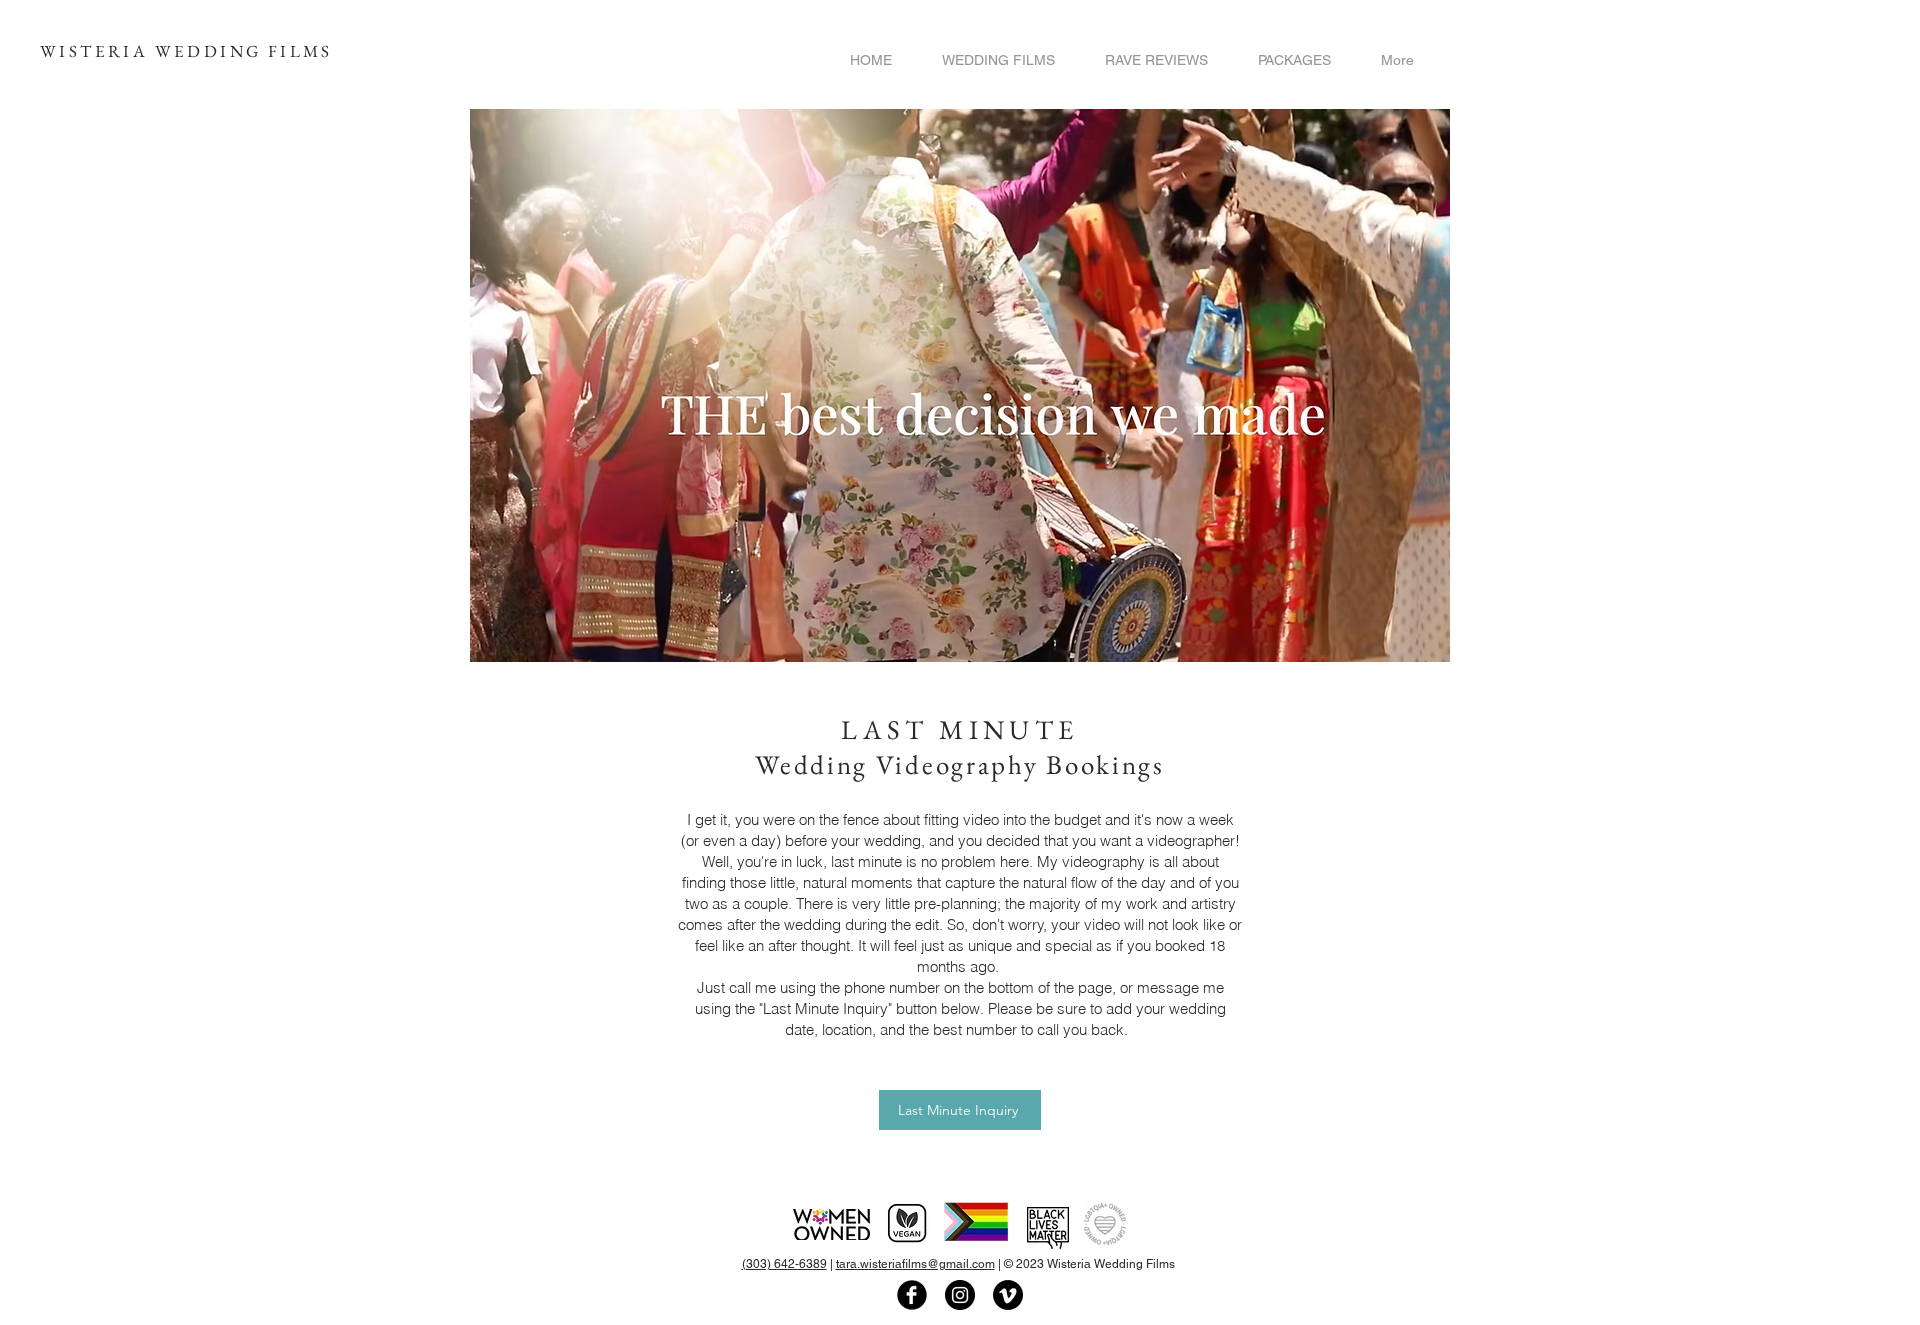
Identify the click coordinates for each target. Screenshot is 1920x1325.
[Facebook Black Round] (912, 1295)
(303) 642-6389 (784, 1264)
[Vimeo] (1008, 1295)
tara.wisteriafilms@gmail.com (915, 1264)
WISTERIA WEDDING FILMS (186, 51)
